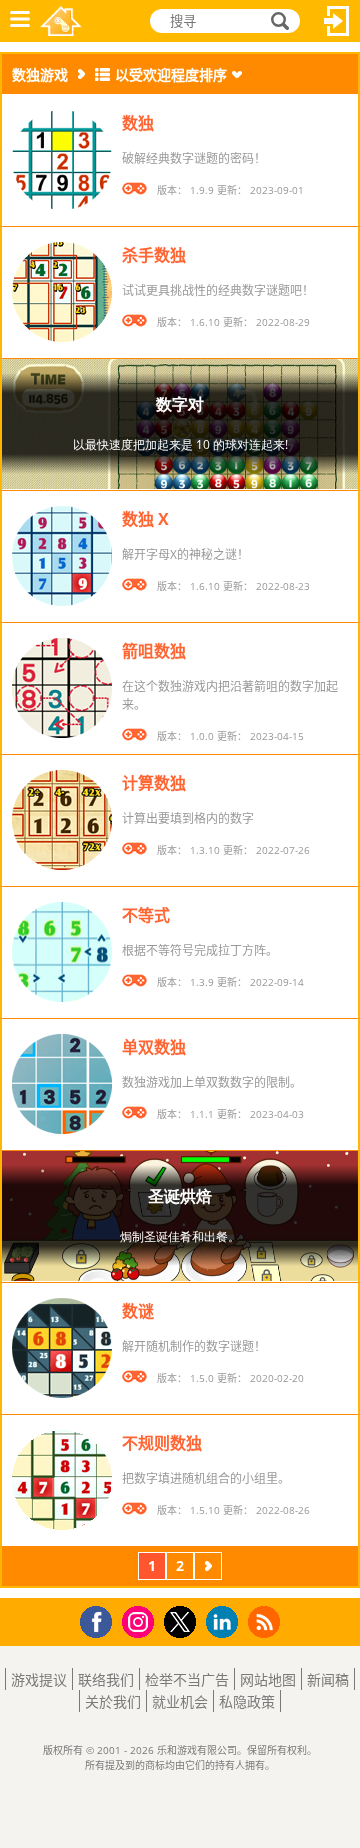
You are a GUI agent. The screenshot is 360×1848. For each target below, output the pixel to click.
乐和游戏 (61, 21)
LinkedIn (225, 1622)
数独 (138, 123)
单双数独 (154, 1047)
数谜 (138, 1311)
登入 (337, 21)
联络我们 (106, 1679)
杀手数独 (154, 255)
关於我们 (113, 1701)
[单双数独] (62, 1084)
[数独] (62, 160)
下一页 (208, 1568)
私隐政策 (247, 1701)
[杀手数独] (62, 292)
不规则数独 (162, 1443)
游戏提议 (39, 1679)
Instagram (141, 1620)
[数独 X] (62, 556)
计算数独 (154, 783)
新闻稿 (328, 1679)
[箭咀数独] (62, 688)
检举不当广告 (187, 1679)
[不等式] (62, 952)
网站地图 (268, 1679)
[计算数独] (62, 820)
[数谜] (62, 1348)
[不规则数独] (62, 1480)
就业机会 (180, 1701)
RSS (266, 1621)
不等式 (146, 915)
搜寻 (277, 21)
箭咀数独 (154, 651)
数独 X (145, 519)
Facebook (101, 1619)
